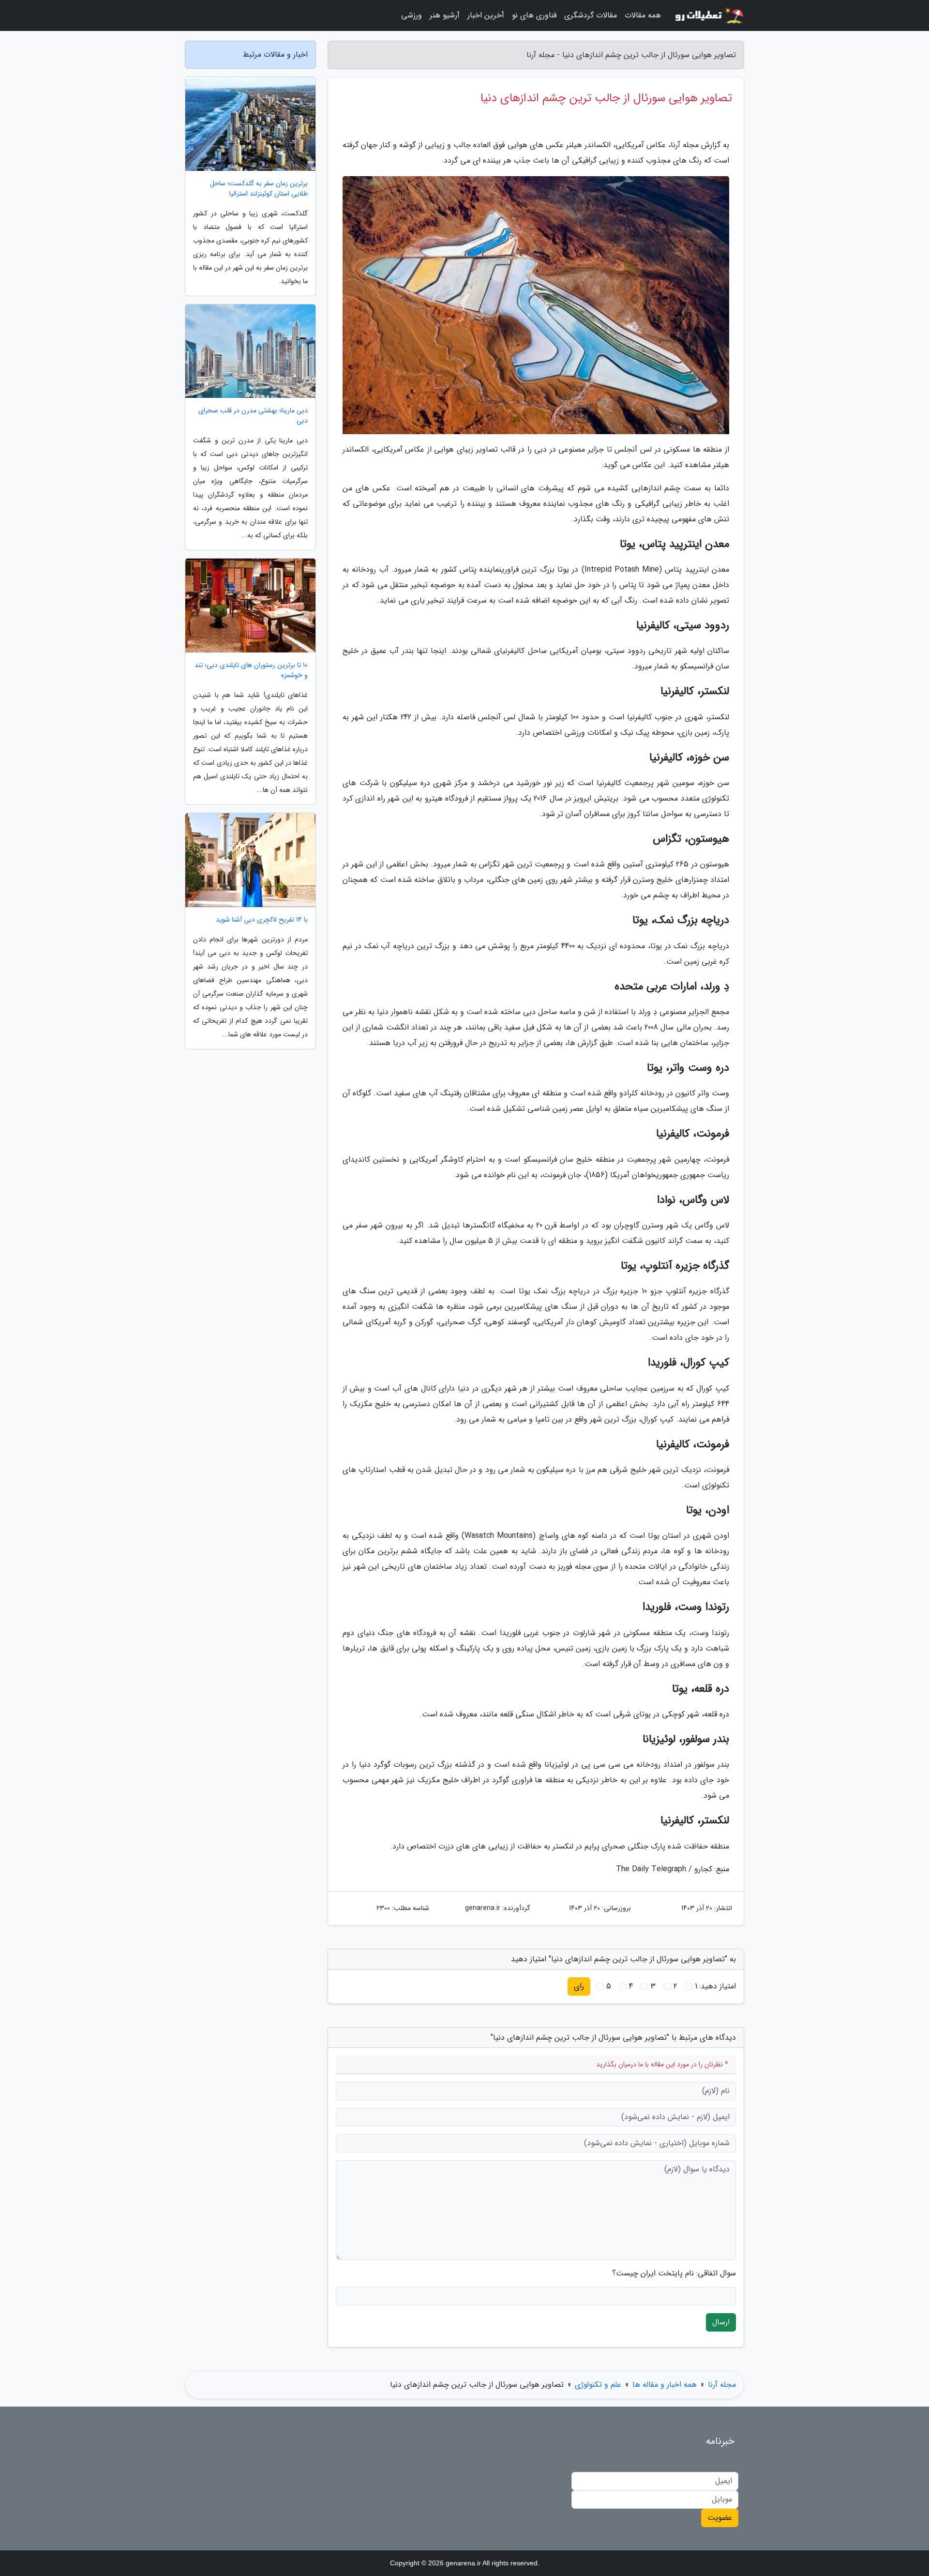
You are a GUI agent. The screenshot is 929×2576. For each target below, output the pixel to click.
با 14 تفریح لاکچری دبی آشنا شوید (262, 920)
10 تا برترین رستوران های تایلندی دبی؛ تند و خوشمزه (251, 670)
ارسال (721, 2322)
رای (579, 1986)
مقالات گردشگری (591, 15)
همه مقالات (643, 15)
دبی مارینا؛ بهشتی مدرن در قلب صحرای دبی (253, 416)
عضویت (720, 2518)
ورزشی (412, 15)
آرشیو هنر (445, 15)
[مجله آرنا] (708, 15)
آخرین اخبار (486, 15)
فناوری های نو (534, 15)
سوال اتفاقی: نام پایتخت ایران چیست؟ (674, 2273)
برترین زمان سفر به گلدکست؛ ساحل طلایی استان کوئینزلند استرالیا (259, 189)
